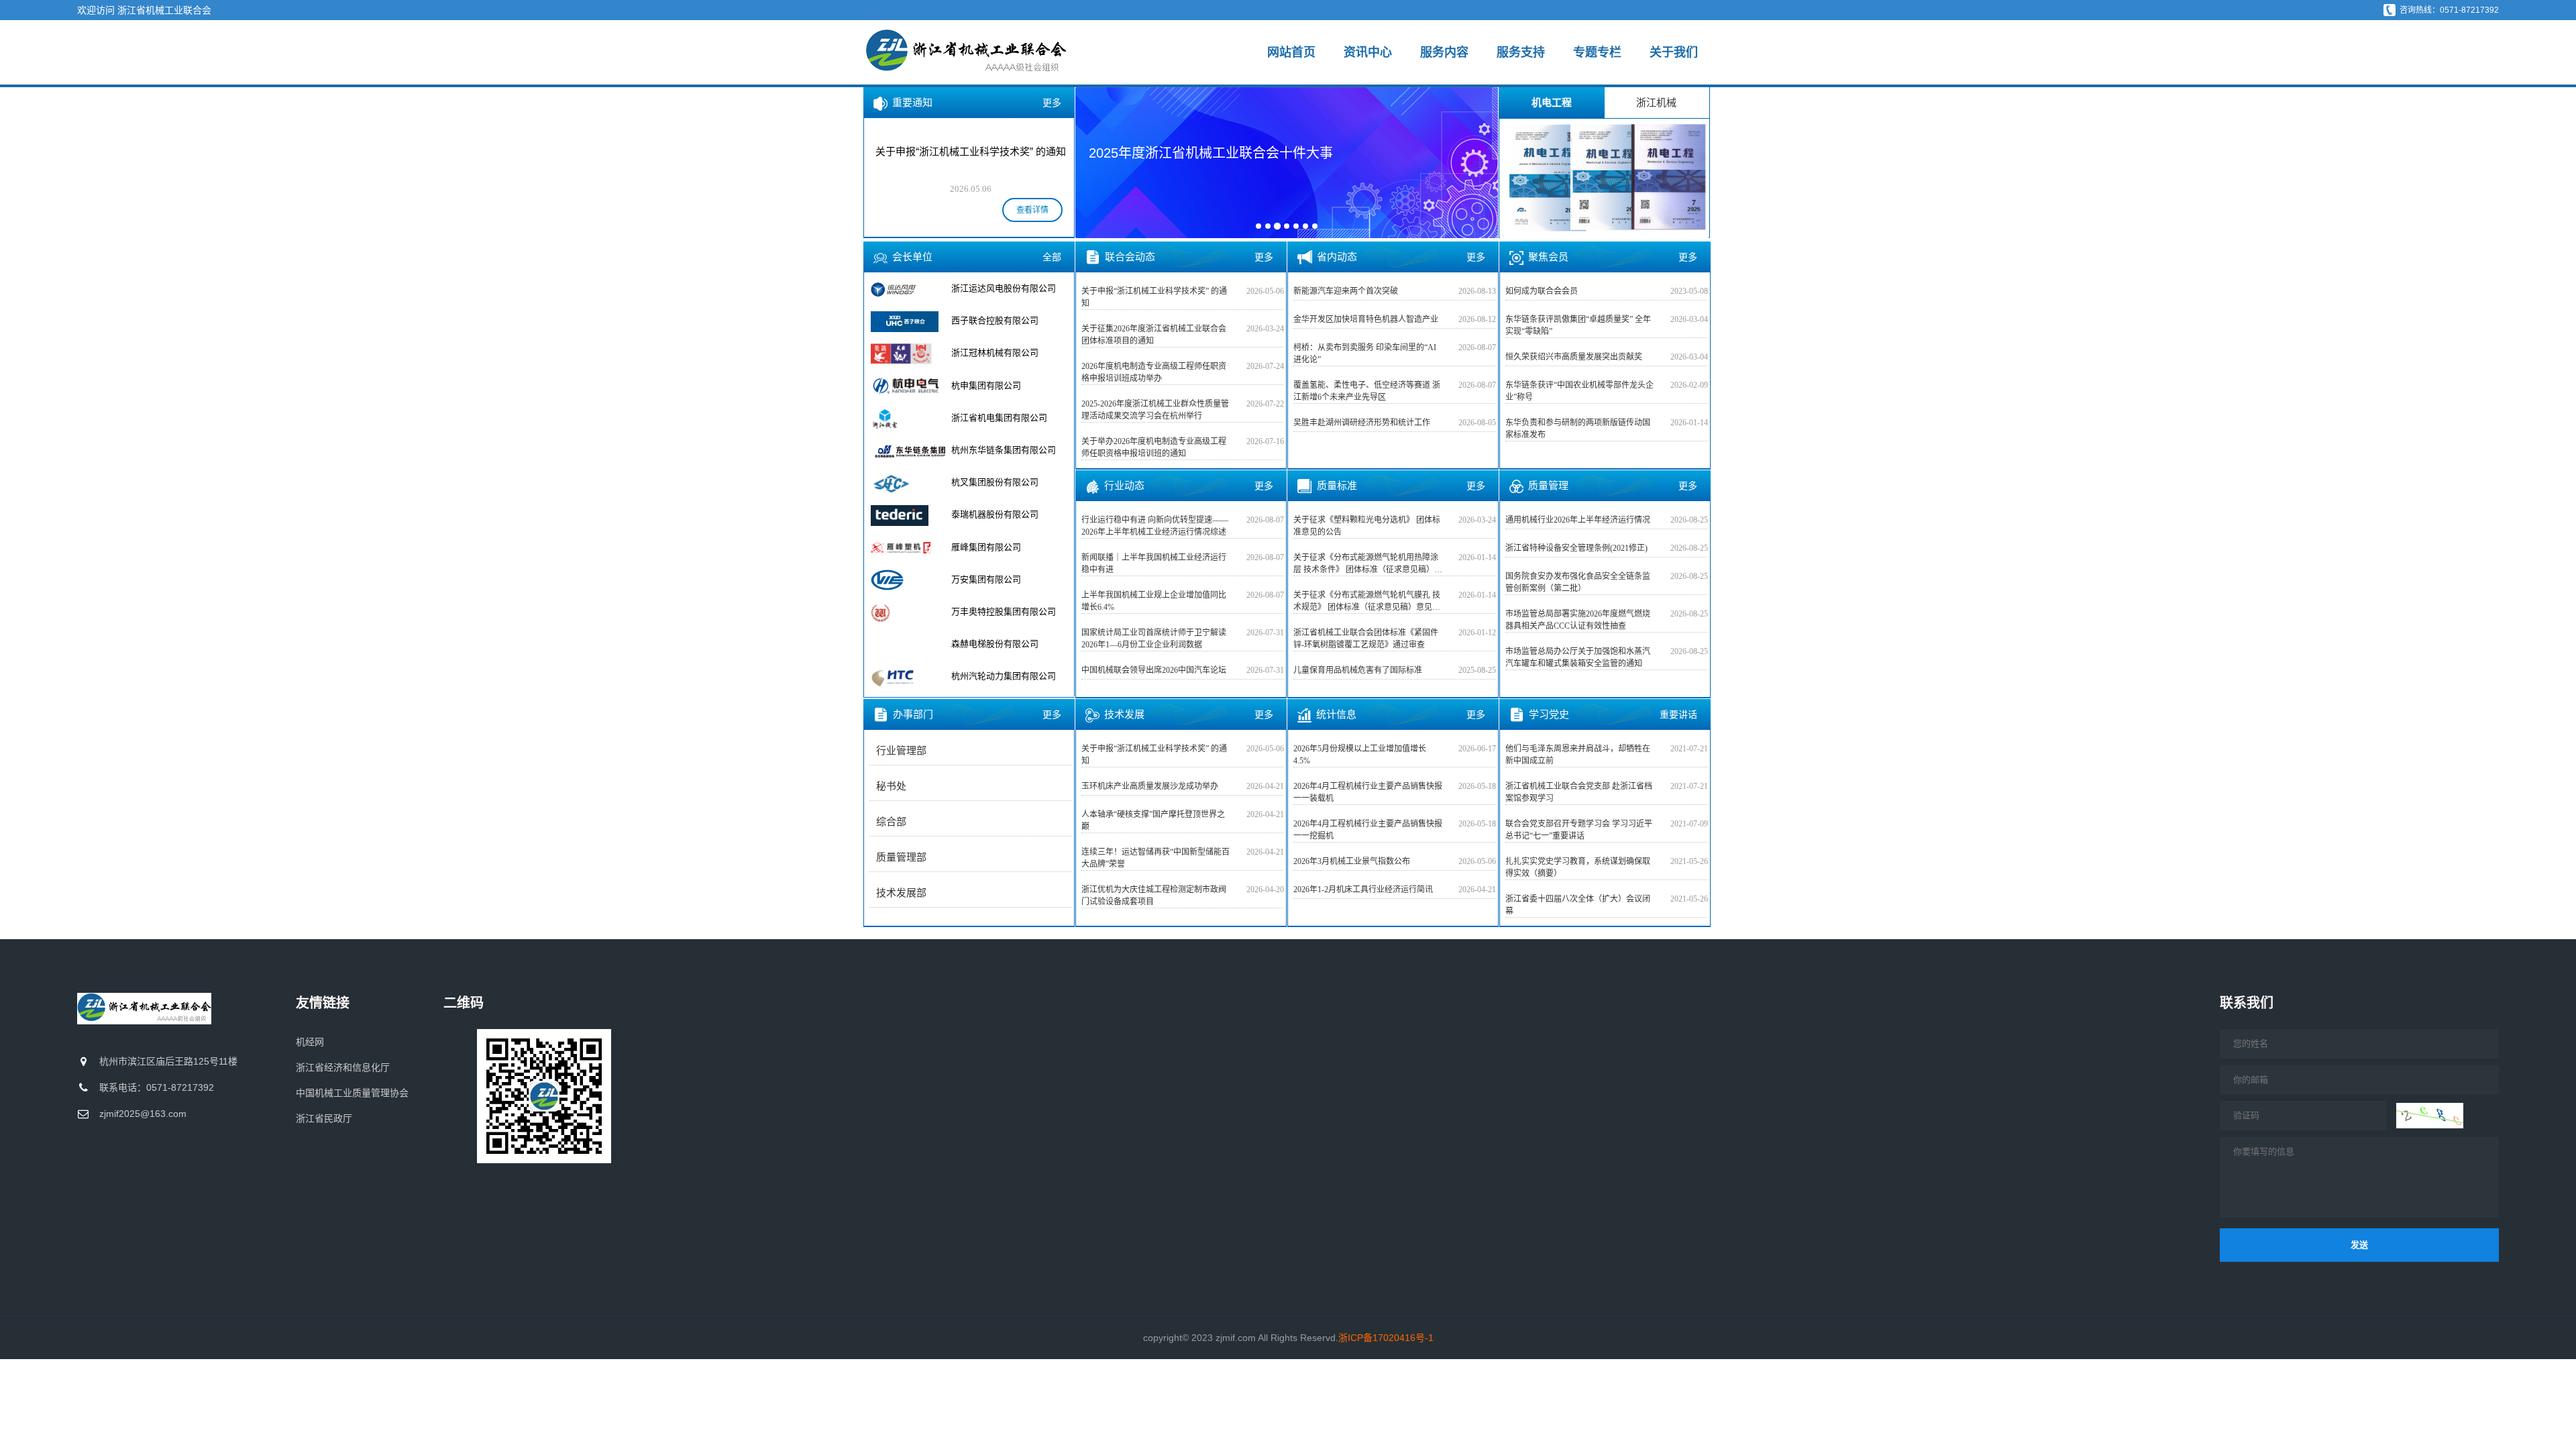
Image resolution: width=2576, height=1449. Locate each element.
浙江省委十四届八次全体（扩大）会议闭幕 (1578, 905)
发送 (2359, 1245)
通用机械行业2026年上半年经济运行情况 (1578, 520)
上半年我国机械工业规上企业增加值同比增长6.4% (1154, 601)
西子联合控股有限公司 (995, 320)
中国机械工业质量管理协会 (352, 1093)
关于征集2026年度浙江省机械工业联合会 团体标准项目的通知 (1154, 335)
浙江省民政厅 (324, 1118)
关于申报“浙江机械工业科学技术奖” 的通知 (1154, 297)
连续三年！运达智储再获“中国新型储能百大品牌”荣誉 (1156, 858)
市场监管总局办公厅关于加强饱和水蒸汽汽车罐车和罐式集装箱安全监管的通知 (1578, 657)
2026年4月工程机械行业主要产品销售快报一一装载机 (1368, 792)
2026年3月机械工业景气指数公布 (1352, 861)
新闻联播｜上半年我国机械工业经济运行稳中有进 (1154, 563)
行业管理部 (901, 751)
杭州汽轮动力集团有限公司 (1004, 676)
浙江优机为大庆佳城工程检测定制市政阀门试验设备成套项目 (1154, 896)
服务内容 (1444, 52)
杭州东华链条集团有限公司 (1004, 450)
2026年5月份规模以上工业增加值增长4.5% (1360, 755)
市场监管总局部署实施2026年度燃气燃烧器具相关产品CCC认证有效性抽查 (1578, 620)
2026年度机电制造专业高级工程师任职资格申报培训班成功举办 (1154, 372)
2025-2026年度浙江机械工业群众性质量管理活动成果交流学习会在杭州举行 (1155, 410)
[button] (1094, 162)
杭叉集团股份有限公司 (995, 482)
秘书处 (891, 786)
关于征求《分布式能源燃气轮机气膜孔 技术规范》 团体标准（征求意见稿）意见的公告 (1367, 602)
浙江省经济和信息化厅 (343, 1067)
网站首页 (1291, 52)
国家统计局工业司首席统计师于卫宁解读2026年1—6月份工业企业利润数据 (1154, 639)
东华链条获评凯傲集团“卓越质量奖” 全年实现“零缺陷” (1578, 325)
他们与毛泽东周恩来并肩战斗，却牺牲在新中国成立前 (1578, 755)
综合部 (891, 822)
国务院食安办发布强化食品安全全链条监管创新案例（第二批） (1578, 582)
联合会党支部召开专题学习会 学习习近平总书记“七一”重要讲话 (1579, 830)
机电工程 (1552, 102)
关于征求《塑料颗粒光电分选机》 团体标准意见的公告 (1367, 526)
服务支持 (1521, 52)
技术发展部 (901, 893)
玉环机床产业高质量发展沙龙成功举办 (1150, 786)
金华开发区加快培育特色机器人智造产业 (1366, 319)
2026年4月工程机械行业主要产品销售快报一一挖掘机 (1368, 830)
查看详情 (1032, 210)
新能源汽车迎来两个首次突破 (1346, 291)
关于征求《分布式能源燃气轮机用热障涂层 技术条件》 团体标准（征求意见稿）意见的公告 (1368, 564)
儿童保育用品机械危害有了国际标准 (1358, 670)
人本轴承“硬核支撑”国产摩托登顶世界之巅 (1153, 820)
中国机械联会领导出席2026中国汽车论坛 (1154, 670)
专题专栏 (1597, 52)
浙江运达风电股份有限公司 (1004, 288)
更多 (1052, 103)
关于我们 (1674, 52)
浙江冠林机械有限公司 (995, 353)
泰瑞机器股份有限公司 (995, 514)
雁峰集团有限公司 (986, 547)
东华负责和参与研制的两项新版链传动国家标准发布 (1578, 429)
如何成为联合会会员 (1542, 291)
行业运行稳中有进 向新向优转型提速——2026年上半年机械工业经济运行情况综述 (1155, 526)
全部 (1052, 257)
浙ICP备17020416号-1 (1386, 1338)
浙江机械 (1656, 102)
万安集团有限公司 (986, 579)
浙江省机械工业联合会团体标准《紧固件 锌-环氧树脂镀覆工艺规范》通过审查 (1366, 639)
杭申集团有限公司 (986, 385)
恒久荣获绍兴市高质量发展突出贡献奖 (1574, 357)
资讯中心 (1368, 52)
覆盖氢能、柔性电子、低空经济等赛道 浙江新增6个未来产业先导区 (1367, 391)
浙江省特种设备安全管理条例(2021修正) (1576, 548)
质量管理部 (901, 857)
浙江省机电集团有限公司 (999, 418)
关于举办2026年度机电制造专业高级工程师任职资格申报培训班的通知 (1154, 447)
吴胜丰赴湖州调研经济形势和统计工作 (1362, 423)
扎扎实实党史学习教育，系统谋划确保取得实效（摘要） (1578, 867)
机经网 (310, 1042)
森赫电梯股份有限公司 (995, 644)
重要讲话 (1678, 714)
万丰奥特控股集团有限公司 (1004, 611)
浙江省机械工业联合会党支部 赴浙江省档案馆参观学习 (1579, 792)
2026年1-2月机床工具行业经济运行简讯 (1363, 890)
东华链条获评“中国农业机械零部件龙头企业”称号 (1579, 391)
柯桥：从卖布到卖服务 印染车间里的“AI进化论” (1365, 354)
